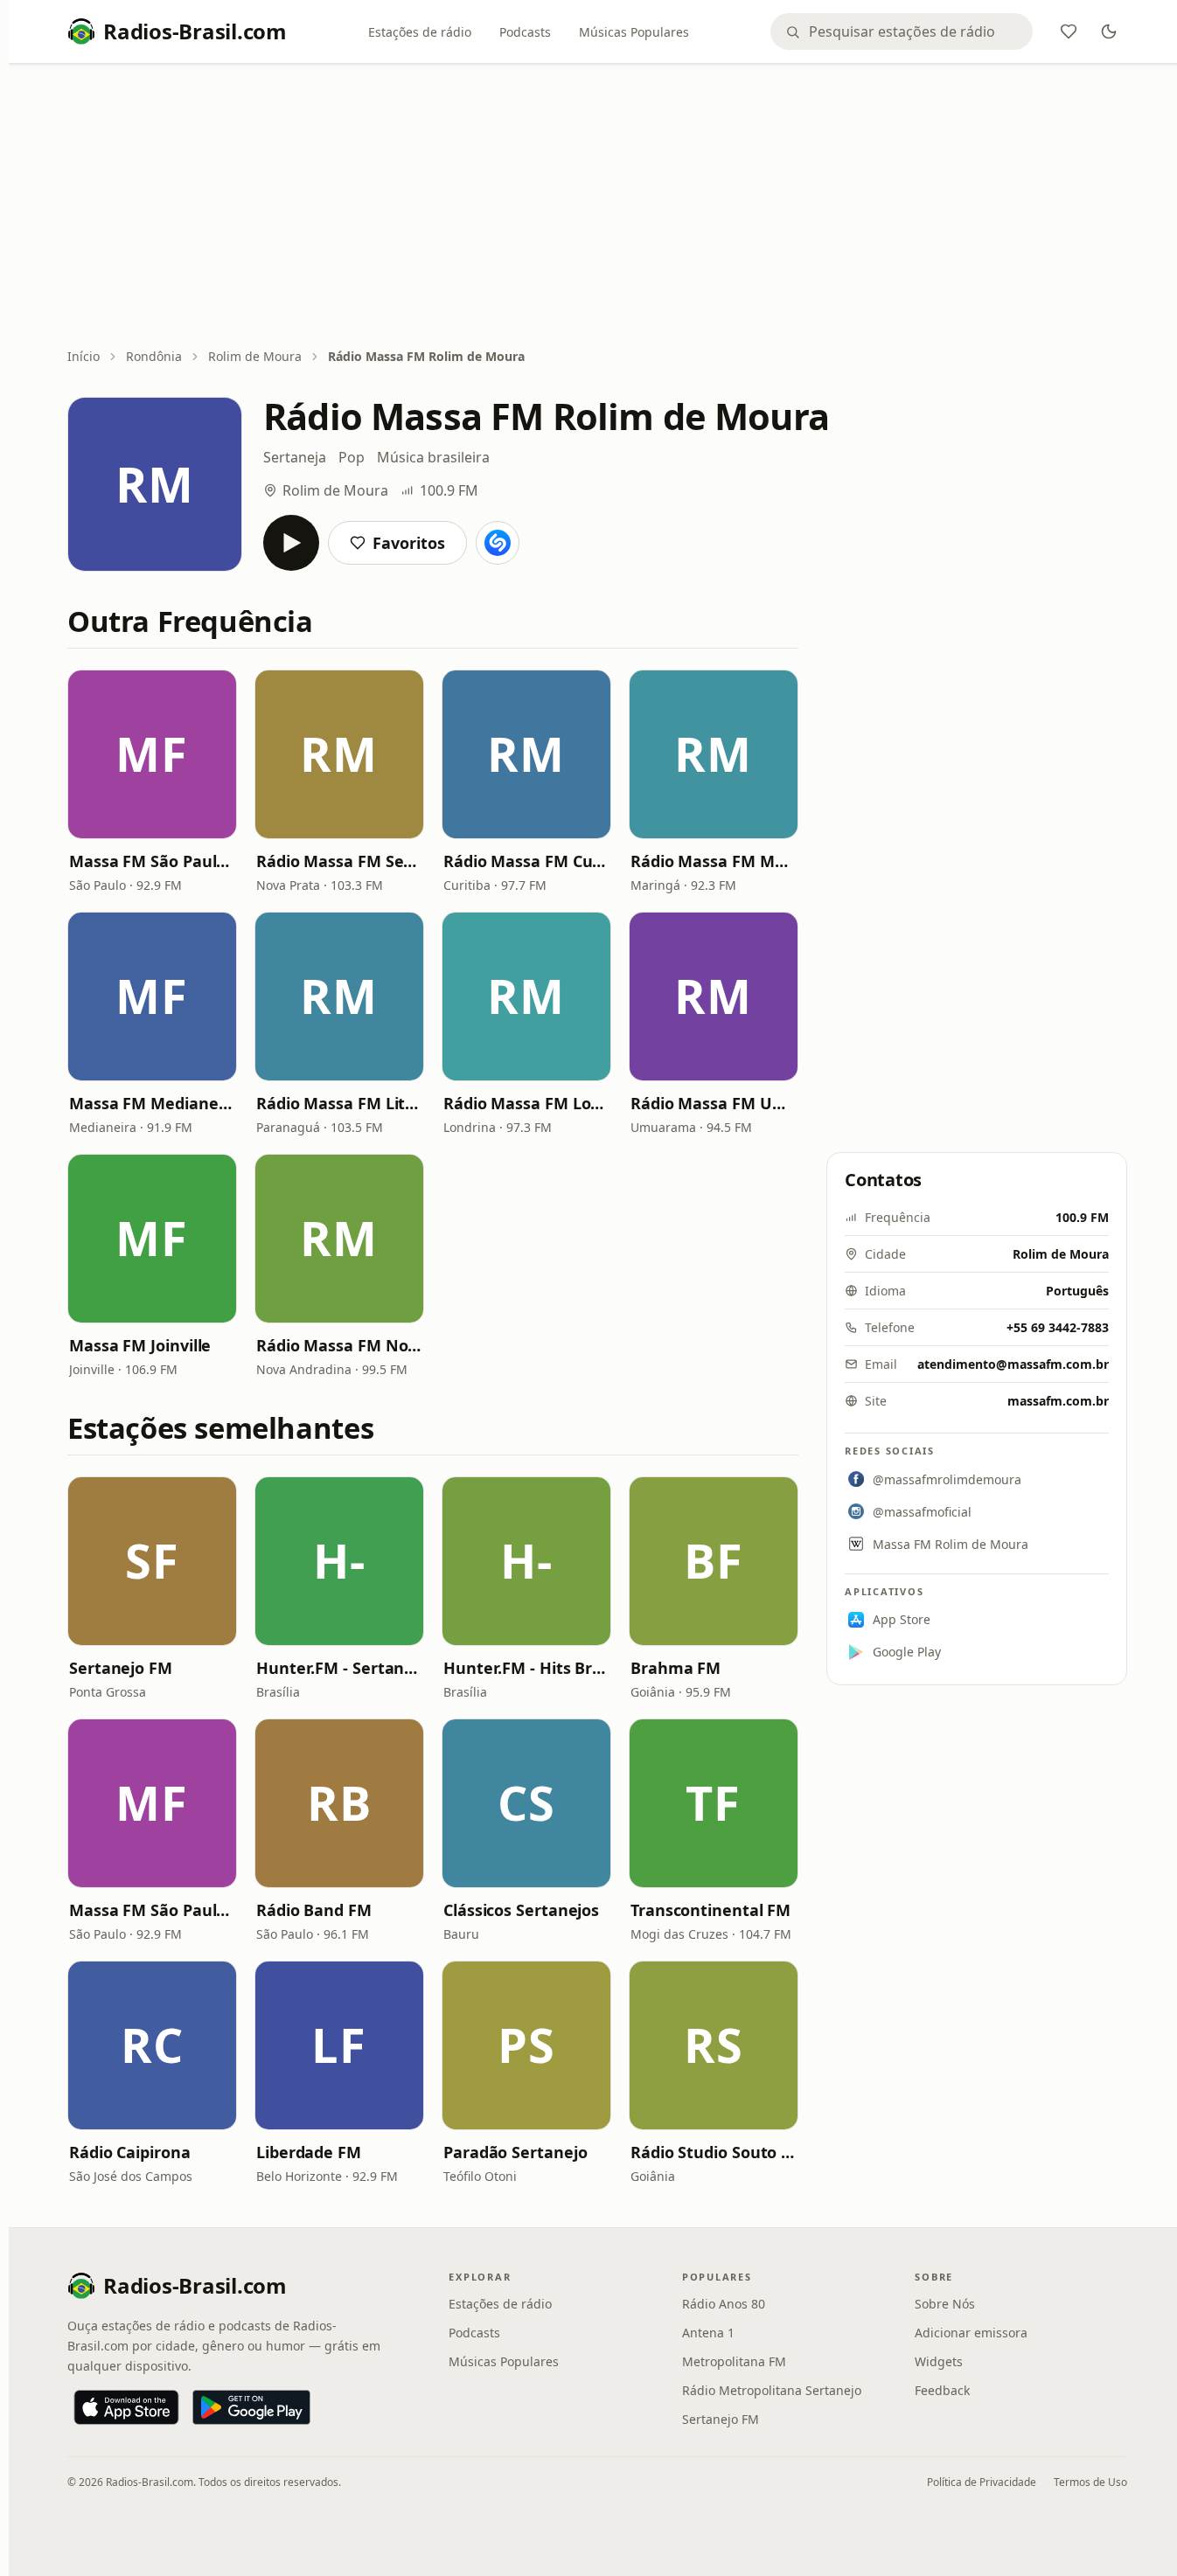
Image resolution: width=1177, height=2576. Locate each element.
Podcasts (525, 32)
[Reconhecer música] (498, 543)
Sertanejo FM (121, 1668)
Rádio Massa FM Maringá (714, 861)
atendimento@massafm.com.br (1013, 1364)
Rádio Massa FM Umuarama (714, 1103)
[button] (152, 754)
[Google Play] (251, 2407)
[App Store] (126, 2407)
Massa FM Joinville (140, 1345)
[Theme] (1109, 31)
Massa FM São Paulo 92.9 (152, 861)
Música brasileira (433, 457)
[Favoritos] (1069, 31)
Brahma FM (676, 1668)
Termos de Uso (1090, 2482)
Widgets (939, 2361)
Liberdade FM (309, 2152)
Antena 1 (708, 2333)
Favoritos (409, 543)
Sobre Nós (945, 2304)
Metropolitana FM (734, 2361)
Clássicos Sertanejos (521, 1910)
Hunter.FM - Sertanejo (339, 1668)
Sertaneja (295, 457)
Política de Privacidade (982, 2482)
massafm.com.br (1058, 1401)
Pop (352, 457)
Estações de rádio (420, 32)
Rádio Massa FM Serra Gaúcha (339, 861)
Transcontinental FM (710, 1910)
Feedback (942, 2390)
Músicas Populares (634, 32)
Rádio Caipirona (130, 2152)
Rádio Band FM (314, 1910)
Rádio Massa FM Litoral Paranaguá (339, 1103)
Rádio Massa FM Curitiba (526, 861)
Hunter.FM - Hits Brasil (526, 1668)
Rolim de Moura (255, 356)
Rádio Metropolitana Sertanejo (772, 2390)
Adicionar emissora (971, 2333)
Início (84, 356)
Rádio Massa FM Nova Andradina (339, 1345)
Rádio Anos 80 (724, 2304)
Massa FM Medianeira (152, 1103)
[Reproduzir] (291, 543)
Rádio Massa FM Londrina (526, 1103)
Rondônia (154, 356)
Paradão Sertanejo (515, 2152)
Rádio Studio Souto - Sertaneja (714, 2152)
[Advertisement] (597, 207)
